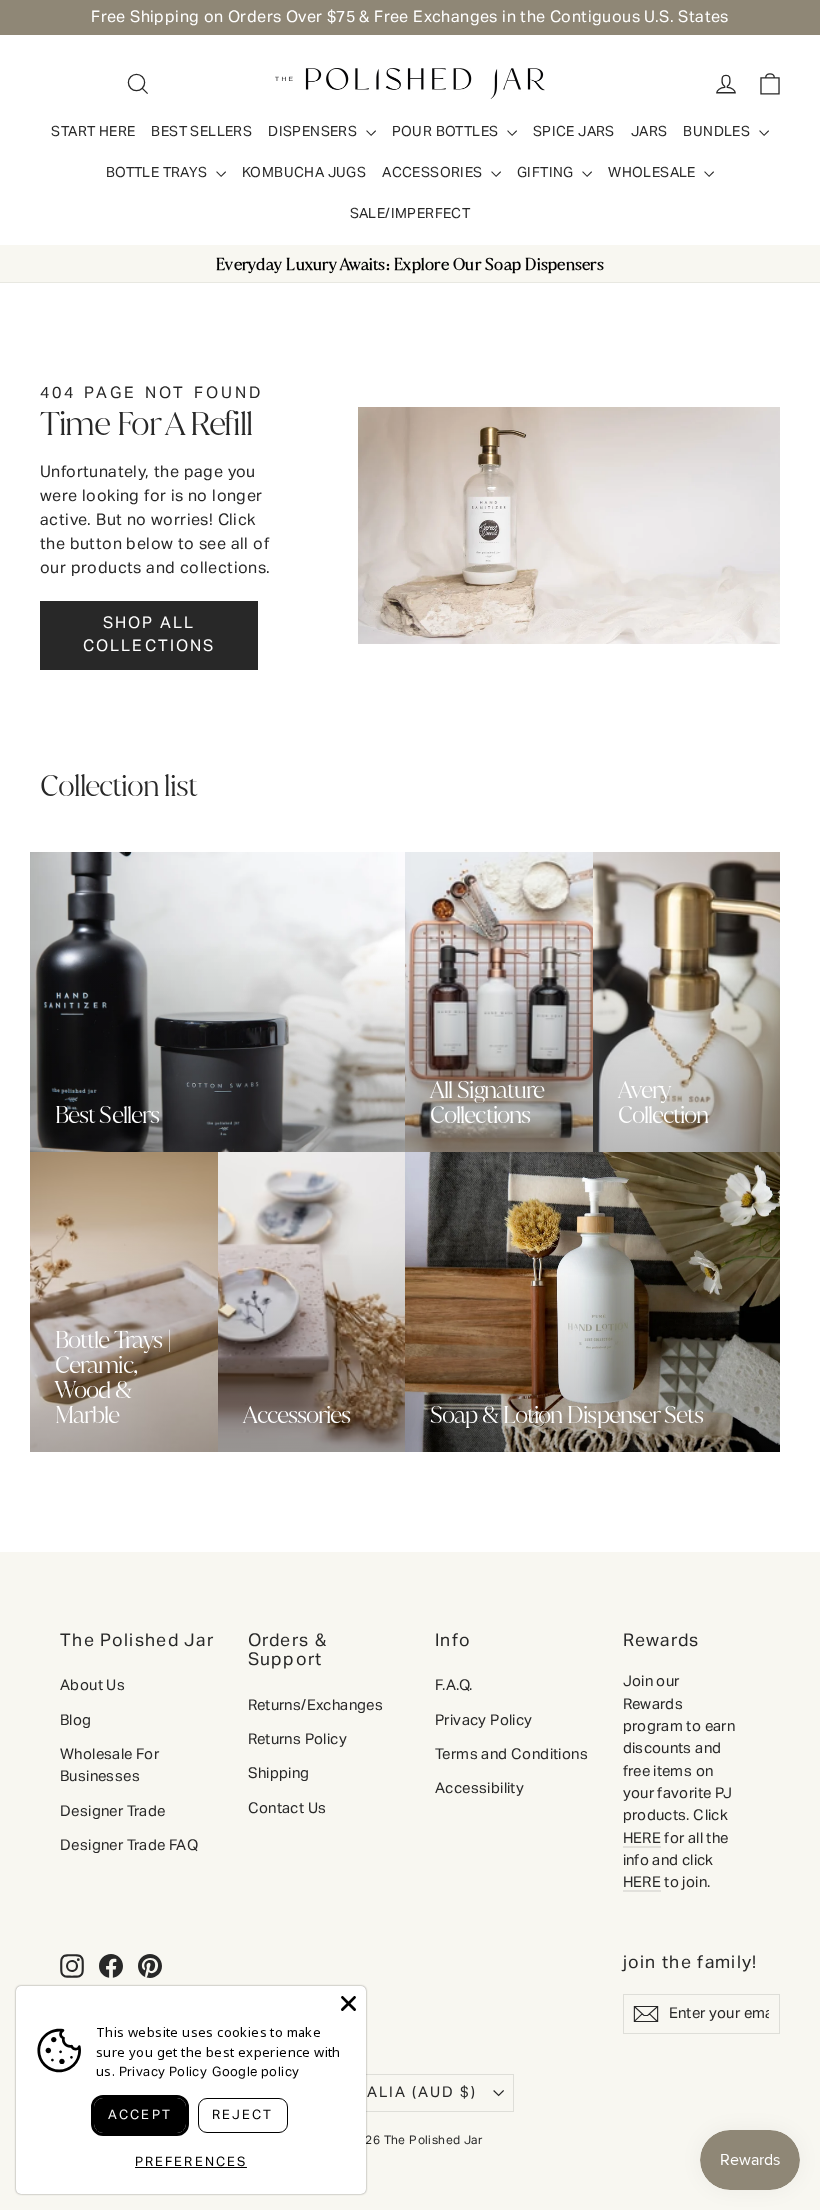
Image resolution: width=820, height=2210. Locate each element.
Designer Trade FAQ (129, 1845)
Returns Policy (298, 1739)
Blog (76, 1720)
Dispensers (314, 132)
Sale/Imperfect (410, 214)
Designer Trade (113, 1811)
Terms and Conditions (511, 1754)
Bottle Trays (158, 173)
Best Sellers (201, 132)
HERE (642, 1838)
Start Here (93, 132)
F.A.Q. (453, 1685)
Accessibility (479, 1788)
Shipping (279, 1773)
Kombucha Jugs (304, 173)
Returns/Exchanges (316, 1705)
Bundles (718, 132)
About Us (92, 1685)
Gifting (547, 173)
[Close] (348, 2003)
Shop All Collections (149, 635)
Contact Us (287, 1808)
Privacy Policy (484, 1720)
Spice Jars (574, 132)
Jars (649, 132)
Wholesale (653, 173)
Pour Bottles (447, 132)
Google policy (255, 2072)
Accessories (434, 173)
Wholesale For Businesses (109, 1765)
